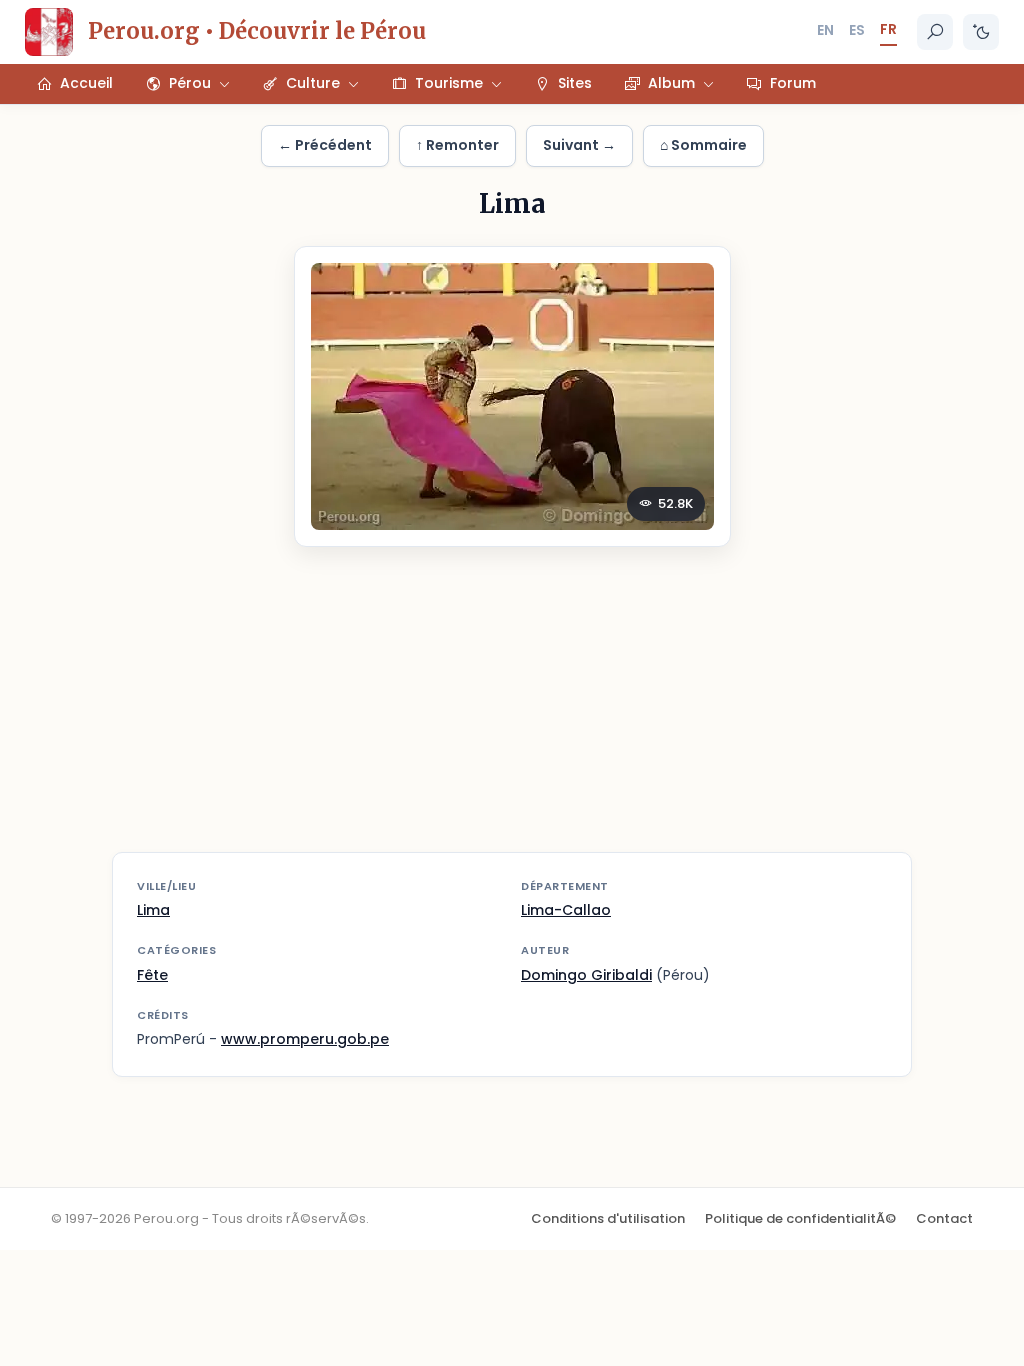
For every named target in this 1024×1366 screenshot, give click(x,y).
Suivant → (579, 145)
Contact (944, 1218)
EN (825, 30)
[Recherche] (935, 32)
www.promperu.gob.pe (305, 1039)
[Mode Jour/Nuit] (981, 32)
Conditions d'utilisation (608, 1218)
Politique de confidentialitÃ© (800, 1218)
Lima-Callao (566, 910)
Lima (153, 910)
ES (857, 30)
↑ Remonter (457, 145)
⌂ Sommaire (703, 145)
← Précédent (325, 145)
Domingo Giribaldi (586, 975)
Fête (152, 975)
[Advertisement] (512, 712)
